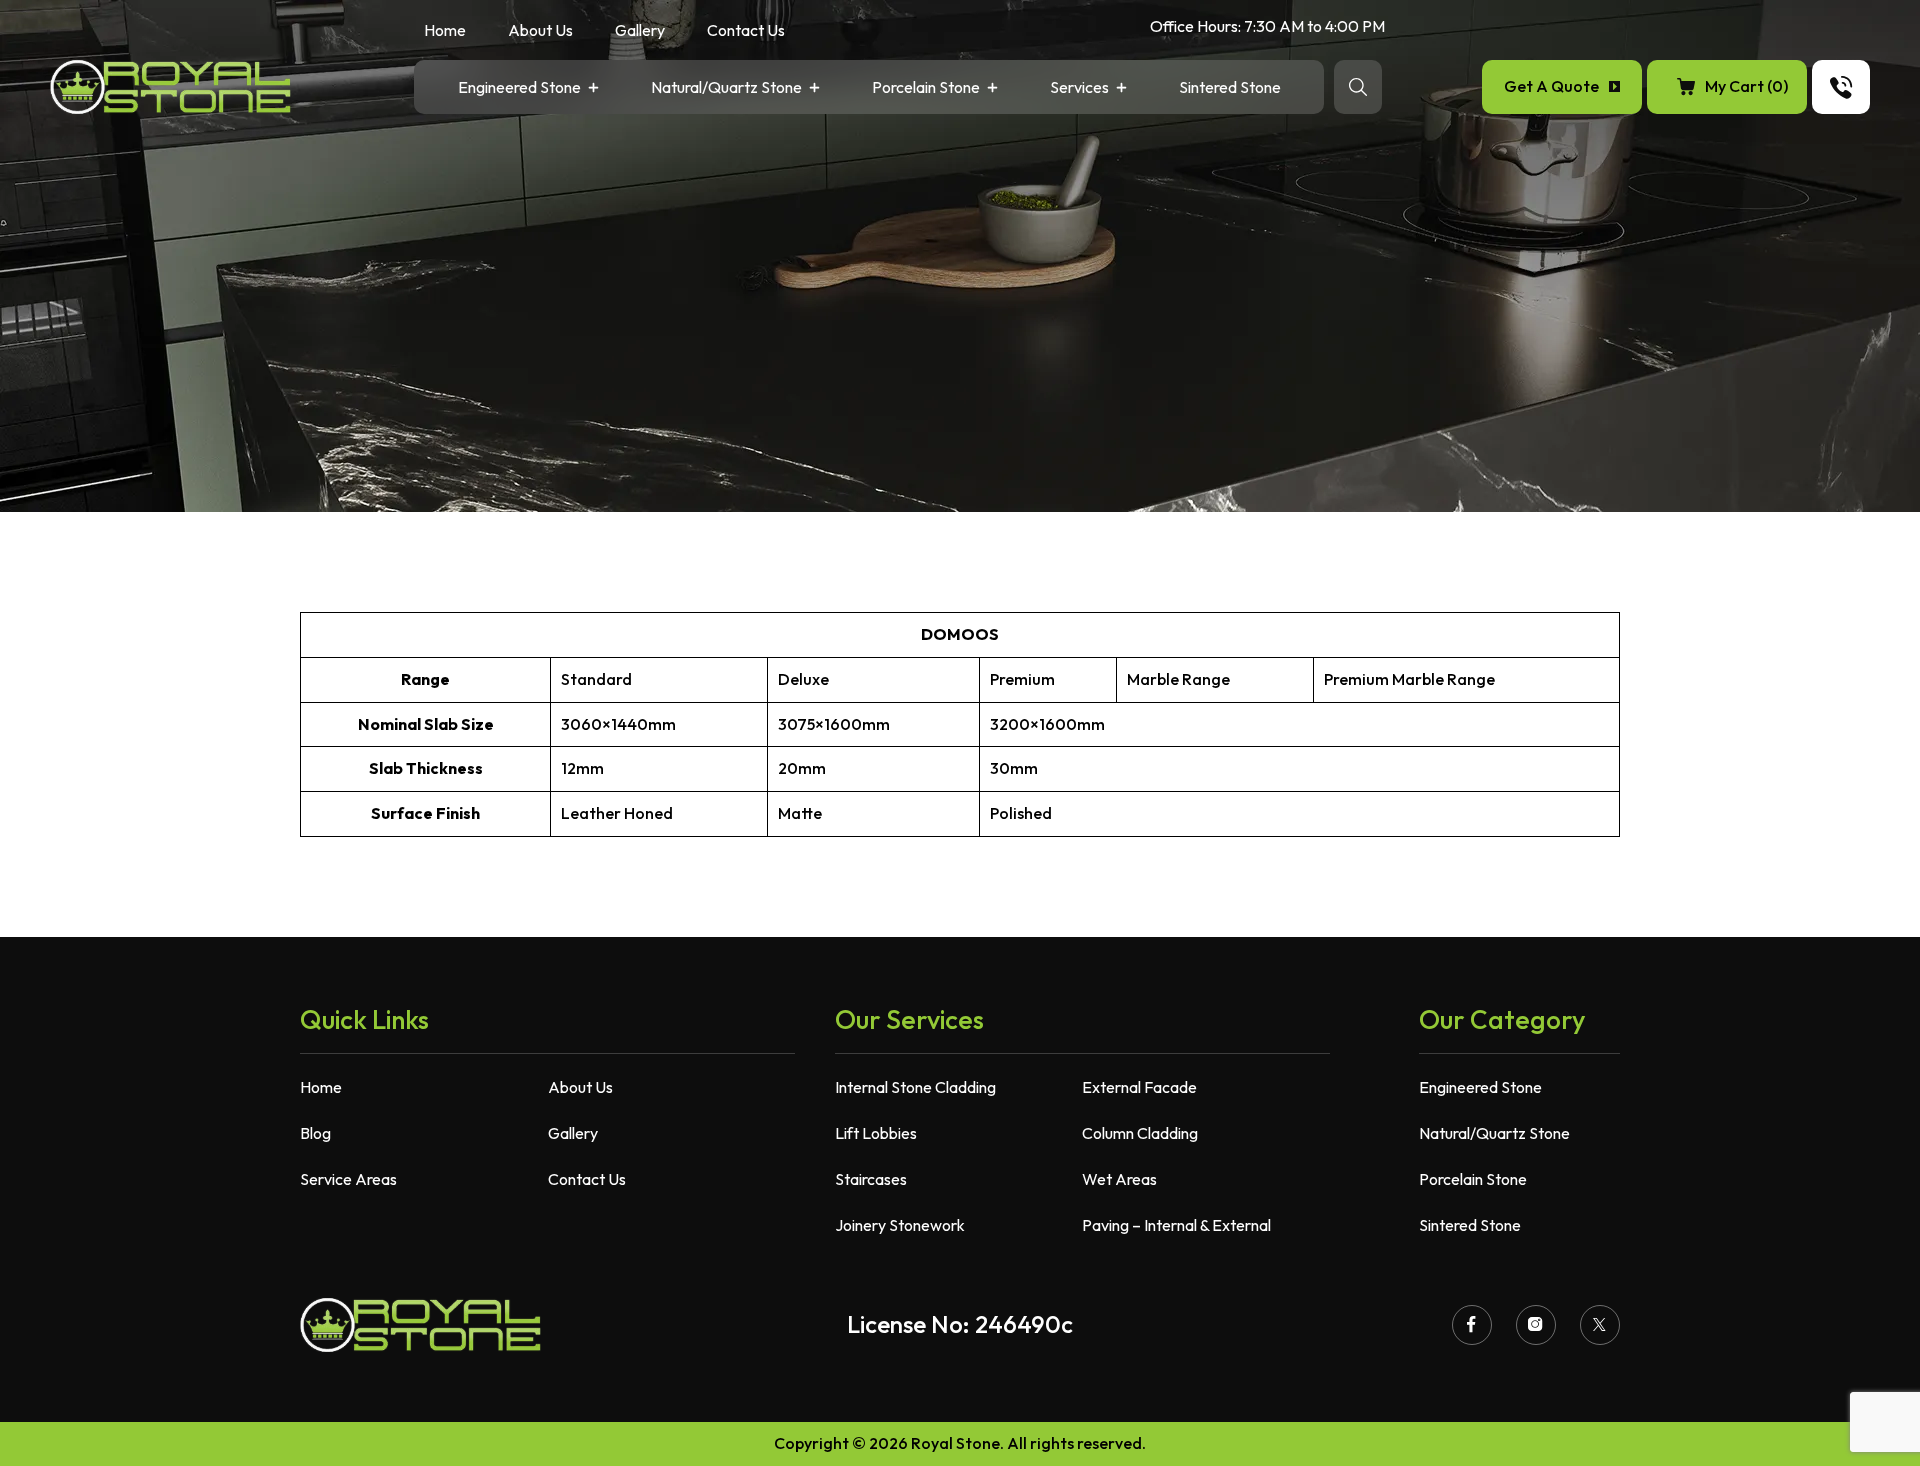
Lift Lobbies (876, 1133)
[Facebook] (1472, 1325)
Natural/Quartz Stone (726, 88)
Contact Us (746, 31)
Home (445, 31)
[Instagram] (1536, 1325)
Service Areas (348, 1179)
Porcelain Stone (926, 88)
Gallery (640, 31)
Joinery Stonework (900, 1225)
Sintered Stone (1230, 88)
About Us (540, 31)
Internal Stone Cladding (915, 1087)
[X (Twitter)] (1600, 1325)
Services (1079, 88)
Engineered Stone (519, 88)
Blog (315, 1133)
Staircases (871, 1179)
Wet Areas (1119, 1179)
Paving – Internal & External (1176, 1225)
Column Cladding (1140, 1133)
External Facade (1139, 1087)
